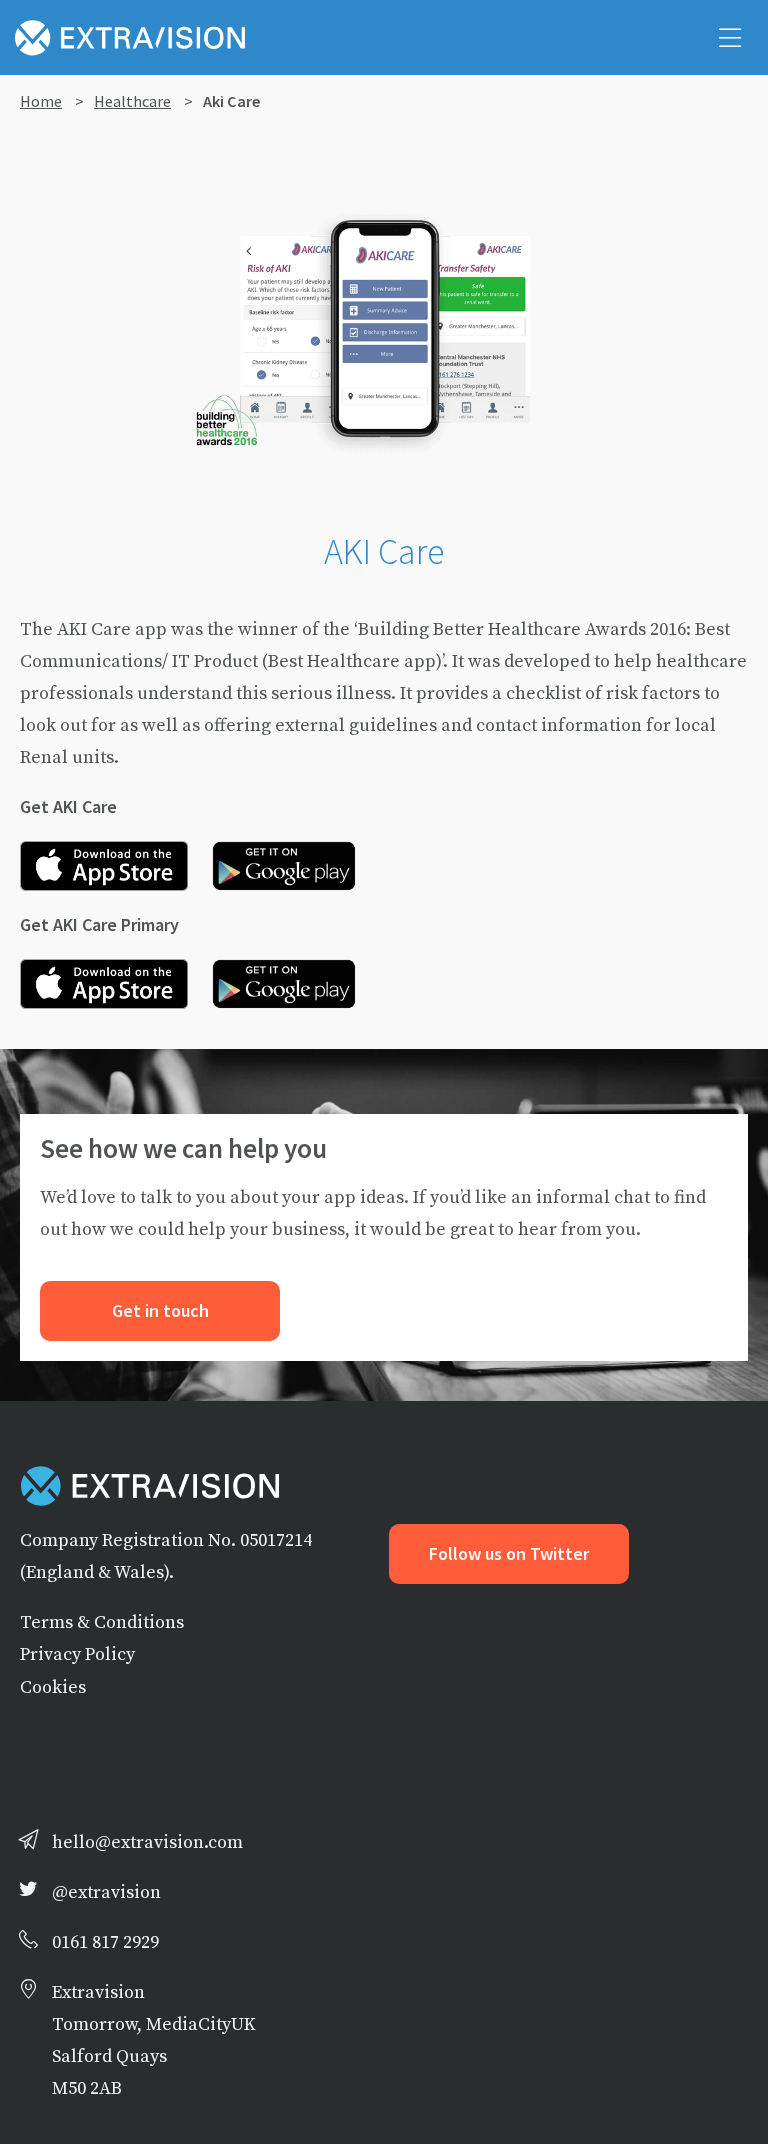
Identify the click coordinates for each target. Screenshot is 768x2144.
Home (41, 101)
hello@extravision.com (147, 1841)
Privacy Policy (77, 1653)
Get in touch (160, 1311)
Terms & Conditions (102, 1621)
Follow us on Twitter (509, 1554)
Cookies (53, 1686)
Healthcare (132, 101)
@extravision (106, 1891)
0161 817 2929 (105, 1941)
